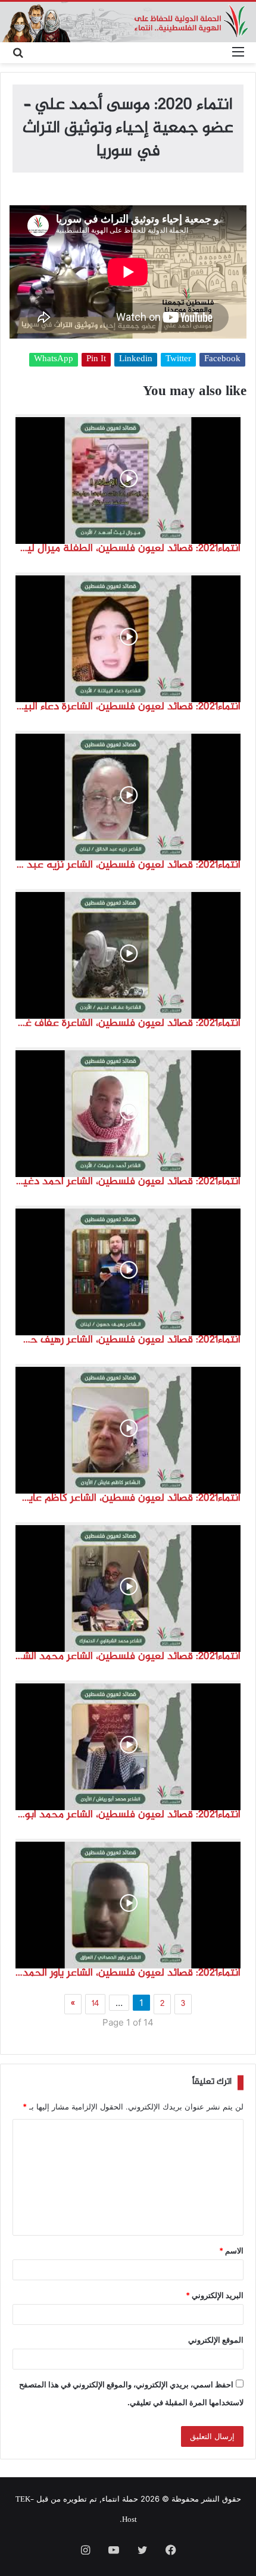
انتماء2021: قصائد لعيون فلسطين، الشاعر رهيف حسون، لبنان (128, 1340)
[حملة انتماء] (128, 22)
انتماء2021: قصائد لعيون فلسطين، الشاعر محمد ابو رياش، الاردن (128, 1815)
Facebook (222, 360)
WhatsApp (54, 360)
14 (95, 2004)
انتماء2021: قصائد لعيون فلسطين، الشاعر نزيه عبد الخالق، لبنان (128, 865)
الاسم (231, 2251)
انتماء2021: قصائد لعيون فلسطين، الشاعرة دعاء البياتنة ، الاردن (128, 707)
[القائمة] (238, 53)
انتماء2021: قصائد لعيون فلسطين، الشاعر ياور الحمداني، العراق (128, 1973)
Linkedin (136, 360)
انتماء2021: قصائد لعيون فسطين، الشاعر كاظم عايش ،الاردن (128, 1498)
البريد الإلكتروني (215, 2295)
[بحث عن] (18, 53)
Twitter (178, 360)
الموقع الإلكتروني (216, 2340)
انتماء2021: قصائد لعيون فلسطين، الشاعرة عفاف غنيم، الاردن (128, 1023)
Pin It (96, 360)
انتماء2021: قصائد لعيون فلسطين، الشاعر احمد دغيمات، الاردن (128, 1182)
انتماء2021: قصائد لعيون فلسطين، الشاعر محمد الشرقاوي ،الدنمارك (128, 1657)
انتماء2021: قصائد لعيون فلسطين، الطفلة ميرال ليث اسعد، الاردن (128, 549)
